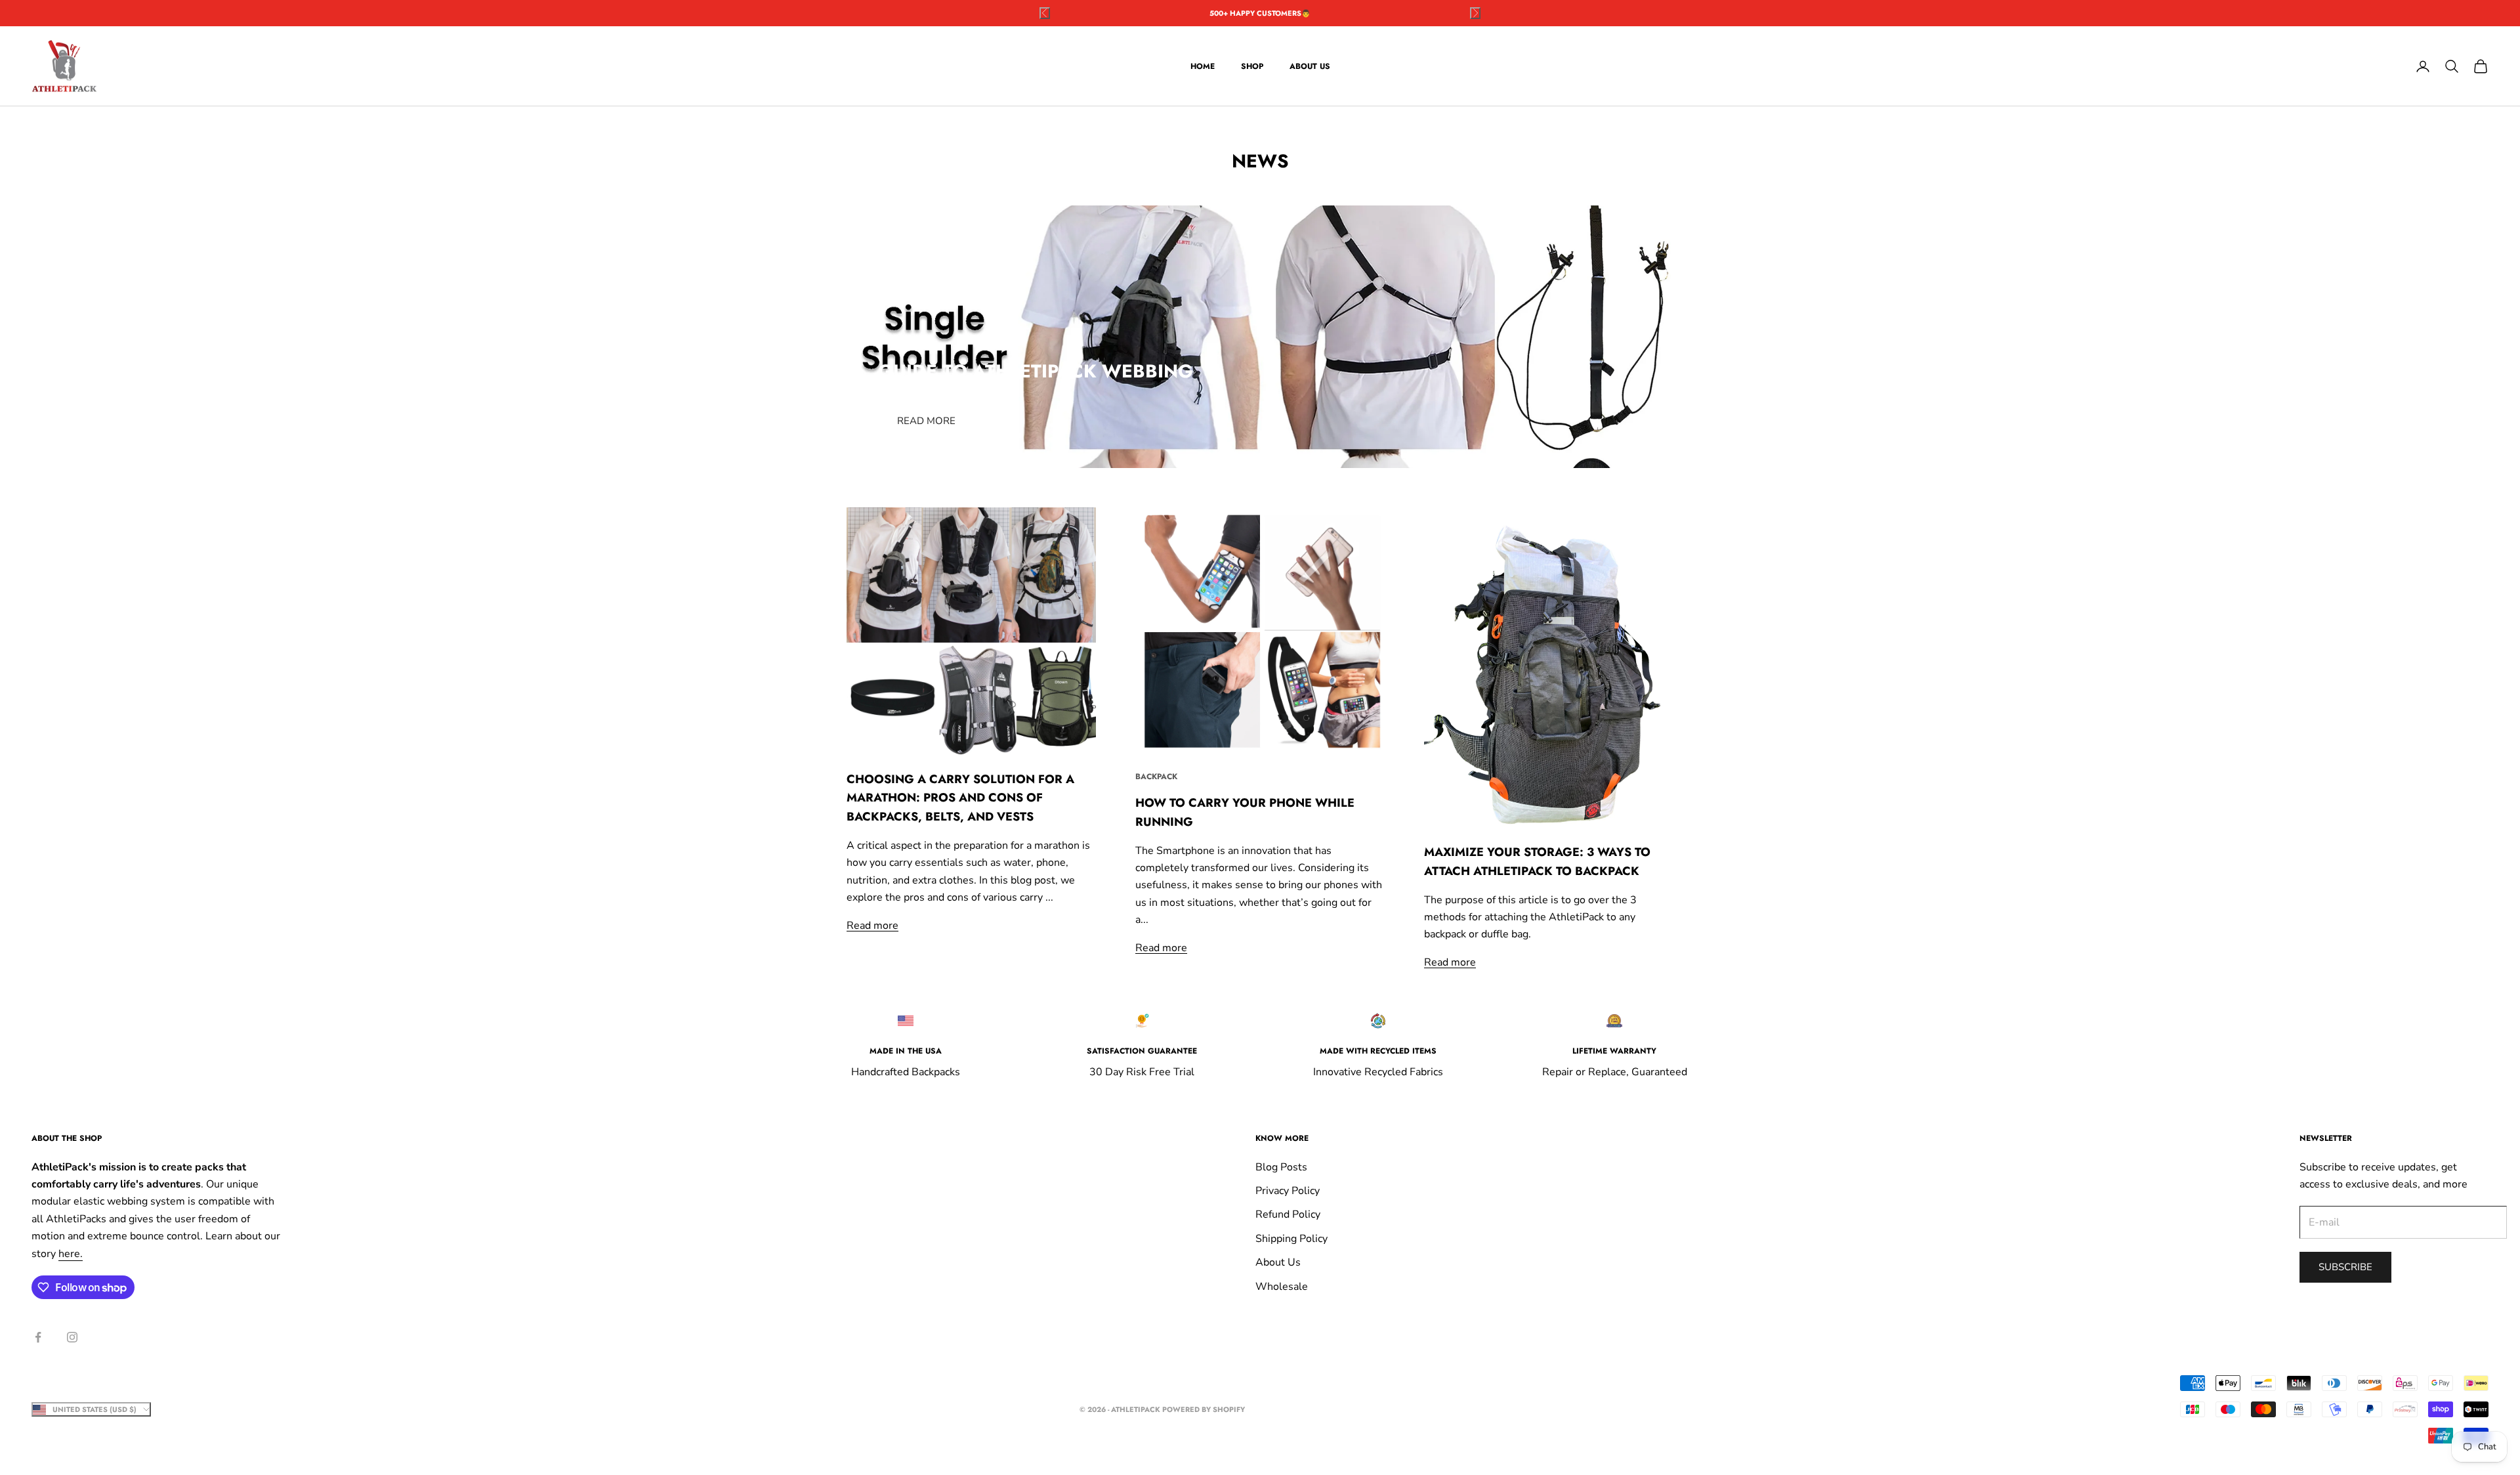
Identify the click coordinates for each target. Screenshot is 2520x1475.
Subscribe (2345, 1267)
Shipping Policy (1291, 1239)
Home (1203, 66)
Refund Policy (1288, 1214)
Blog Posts (1281, 1167)
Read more (926, 421)
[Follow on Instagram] (72, 1337)
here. (71, 1254)
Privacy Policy (1288, 1191)
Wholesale (1282, 1287)
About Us (1310, 66)
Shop (1252, 66)
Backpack (1156, 777)
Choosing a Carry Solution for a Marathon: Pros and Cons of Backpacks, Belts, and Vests (960, 798)
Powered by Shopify (1204, 1409)
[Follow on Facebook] (38, 1337)
